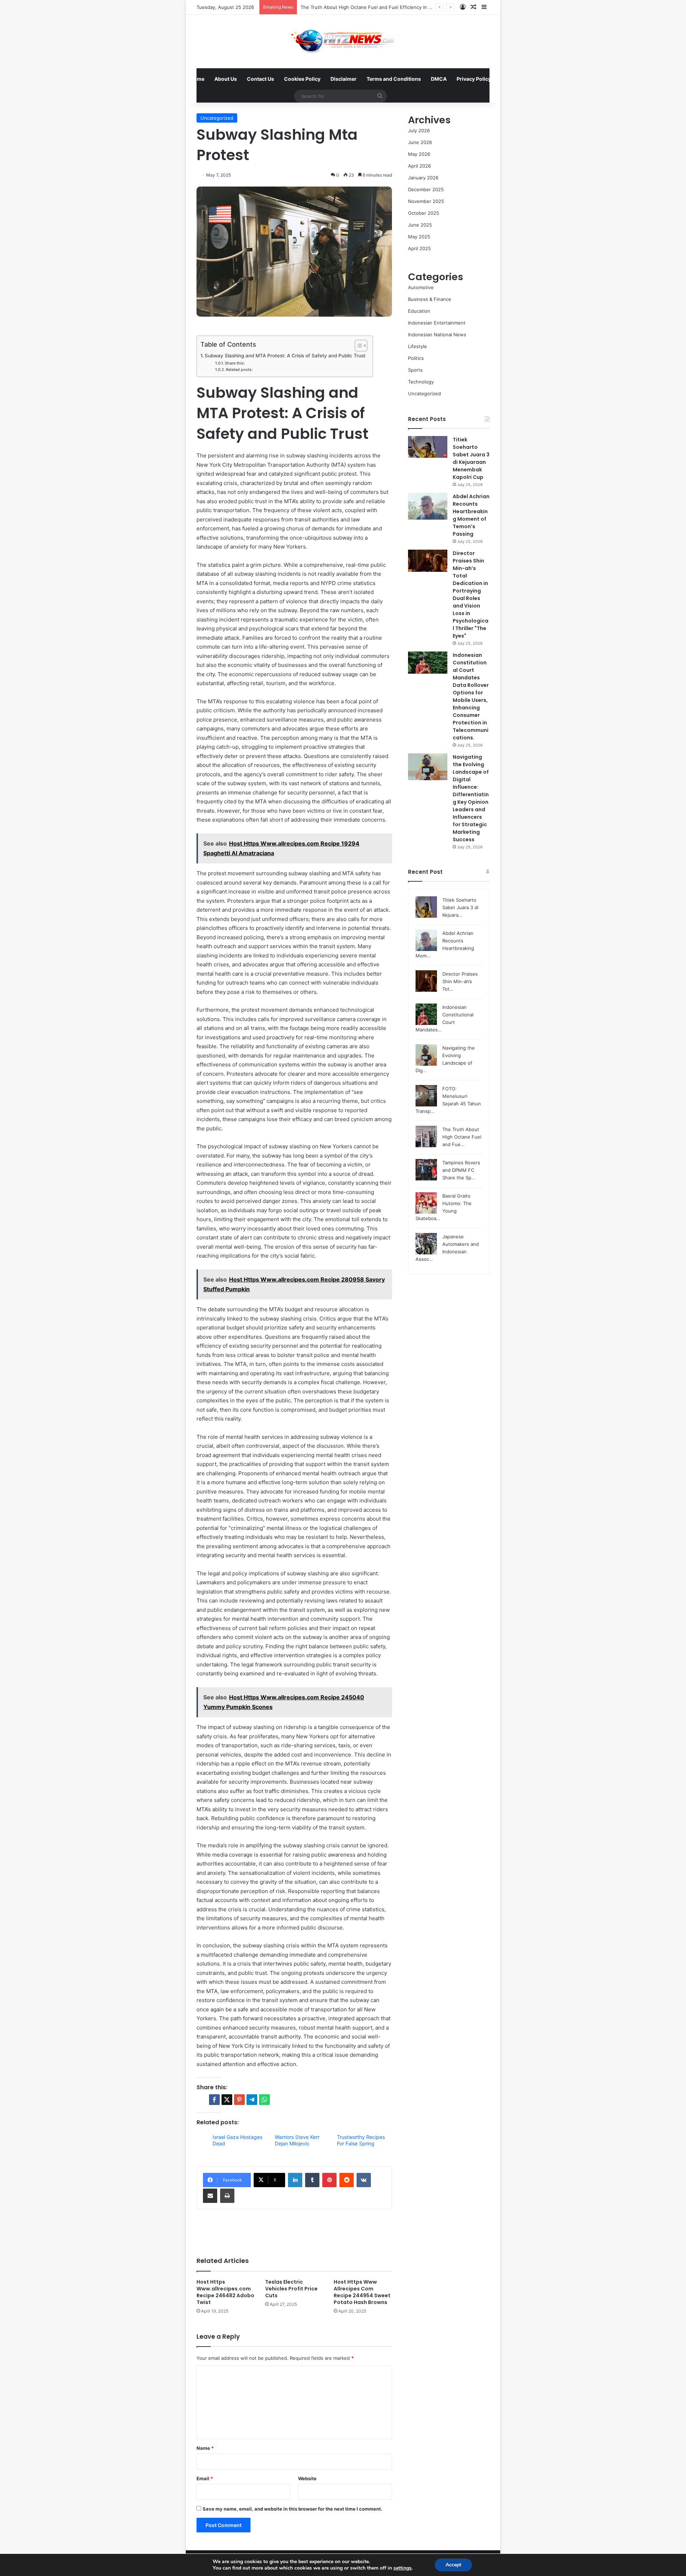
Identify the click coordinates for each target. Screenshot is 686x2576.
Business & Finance (430, 299)
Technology (421, 382)
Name (205, 2448)
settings (402, 2568)
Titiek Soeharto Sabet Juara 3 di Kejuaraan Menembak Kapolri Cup (471, 458)
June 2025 (420, 225)
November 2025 (426, 201)
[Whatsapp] (264, 2100)
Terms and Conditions (394, 79)
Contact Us (260, 79)
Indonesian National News (437, 335)
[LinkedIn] (295, 2180)
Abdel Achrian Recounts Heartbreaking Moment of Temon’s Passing (471, 515)
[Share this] (214, 2100)
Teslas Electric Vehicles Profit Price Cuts (291, 2289)
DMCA (439, 79)
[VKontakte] (364, 2180)
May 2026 (419, 154)
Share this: (235, 363)
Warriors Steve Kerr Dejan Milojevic (297, 2140)
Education (419, 311)
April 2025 (419, 248)
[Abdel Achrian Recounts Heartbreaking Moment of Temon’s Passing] (428, 506)
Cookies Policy (302, 79)
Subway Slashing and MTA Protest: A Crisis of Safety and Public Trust (285, 356)
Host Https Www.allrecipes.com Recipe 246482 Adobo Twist (225, 2292)
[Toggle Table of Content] (357, 346)
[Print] (227, 2196)
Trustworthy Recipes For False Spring (361, 2140)
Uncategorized (217, 118)
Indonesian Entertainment (437, 323)
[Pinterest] (329, 2180)
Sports (415, 370)
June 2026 (420, 142)
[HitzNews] (343, 41)
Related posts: (239, 370)
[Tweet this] (227, 2100)
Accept (453, 2565)
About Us (226, 79)
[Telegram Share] (252, 2100)
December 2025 (426, 189)
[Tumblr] (312, 2180)
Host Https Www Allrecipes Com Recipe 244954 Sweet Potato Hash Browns (362, 2292)
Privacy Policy (474, 79)
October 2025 (424, 213)
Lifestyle (417, 346)
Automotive (421, 287)
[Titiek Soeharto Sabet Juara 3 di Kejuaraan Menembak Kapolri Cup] (428, 447)
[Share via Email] (210, 2196)
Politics (416, 358)
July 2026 (419, 130)
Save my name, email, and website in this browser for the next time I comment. (292, 2509)
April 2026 (419, 166)
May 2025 (419, 237)
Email (205, 2478)
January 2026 (423, 178)
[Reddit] (347, 2180)
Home (197, 79)
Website (307, 2478)
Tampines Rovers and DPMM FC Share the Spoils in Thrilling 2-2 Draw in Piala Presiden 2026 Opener (413, 7)
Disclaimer (344, 79)
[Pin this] (239, 2100)
